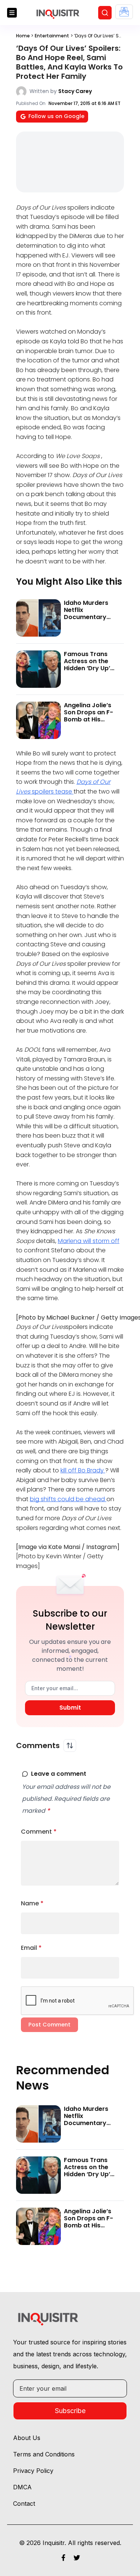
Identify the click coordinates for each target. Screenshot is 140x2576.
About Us (27, 2438)
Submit (70, 1708)
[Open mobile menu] (12, 13)
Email (31, 1948)
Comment (39, 1832)
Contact (24, 2504)
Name (32, 1903)
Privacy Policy (33, 2471)
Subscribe (70, 2411)
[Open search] (105, 13)
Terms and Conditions (44, 2454)
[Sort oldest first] (70, 1745)
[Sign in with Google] (124, 12)
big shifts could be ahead (68, 1499)
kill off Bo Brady (83, 1470)
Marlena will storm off (89, 1241)
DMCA (22, 2487)
